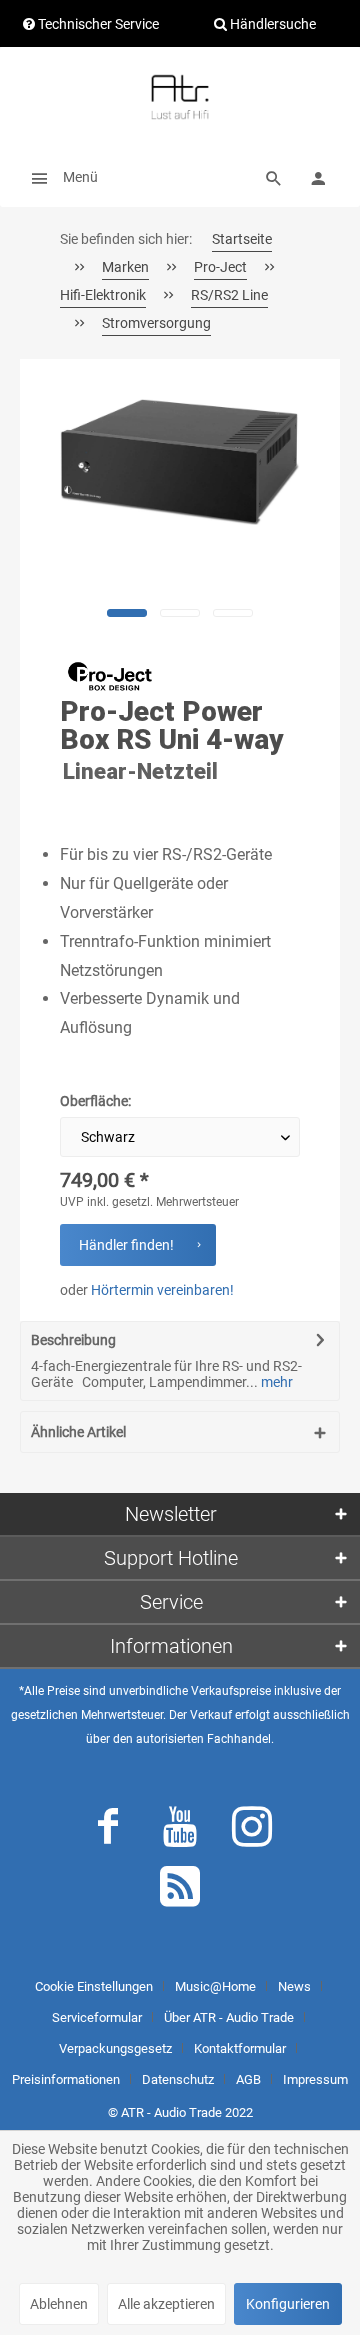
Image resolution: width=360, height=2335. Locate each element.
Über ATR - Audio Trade (229, 2017)
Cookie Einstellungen (94, 1986)
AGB (248, 2079)
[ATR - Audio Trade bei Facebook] (108, 1831)
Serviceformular (97, 2017)
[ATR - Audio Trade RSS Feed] (180, 1891)
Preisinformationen (66, 2079)
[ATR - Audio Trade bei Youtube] (180, 1831)
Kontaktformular (240, 2048)
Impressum (315, 2079)
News (294, 1986)
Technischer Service (97, 24)
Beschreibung (73, 1340)
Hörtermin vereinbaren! (162, 1290)
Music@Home (215, 1986)
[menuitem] (59, 177)
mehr (275, 1382)
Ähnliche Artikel (78, 1432)
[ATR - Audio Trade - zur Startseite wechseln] (180, 97)
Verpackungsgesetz (115, 2048)
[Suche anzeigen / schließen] (274, 177)
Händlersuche (271, 24)
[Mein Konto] (318, 177)
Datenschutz (178, 2079)
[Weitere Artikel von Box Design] (110, 676)
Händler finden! (126, 1245)
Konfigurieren (288, 2304)
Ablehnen (59, 2304)
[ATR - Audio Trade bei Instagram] (252, 1831)
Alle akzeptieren (166, 2304)
